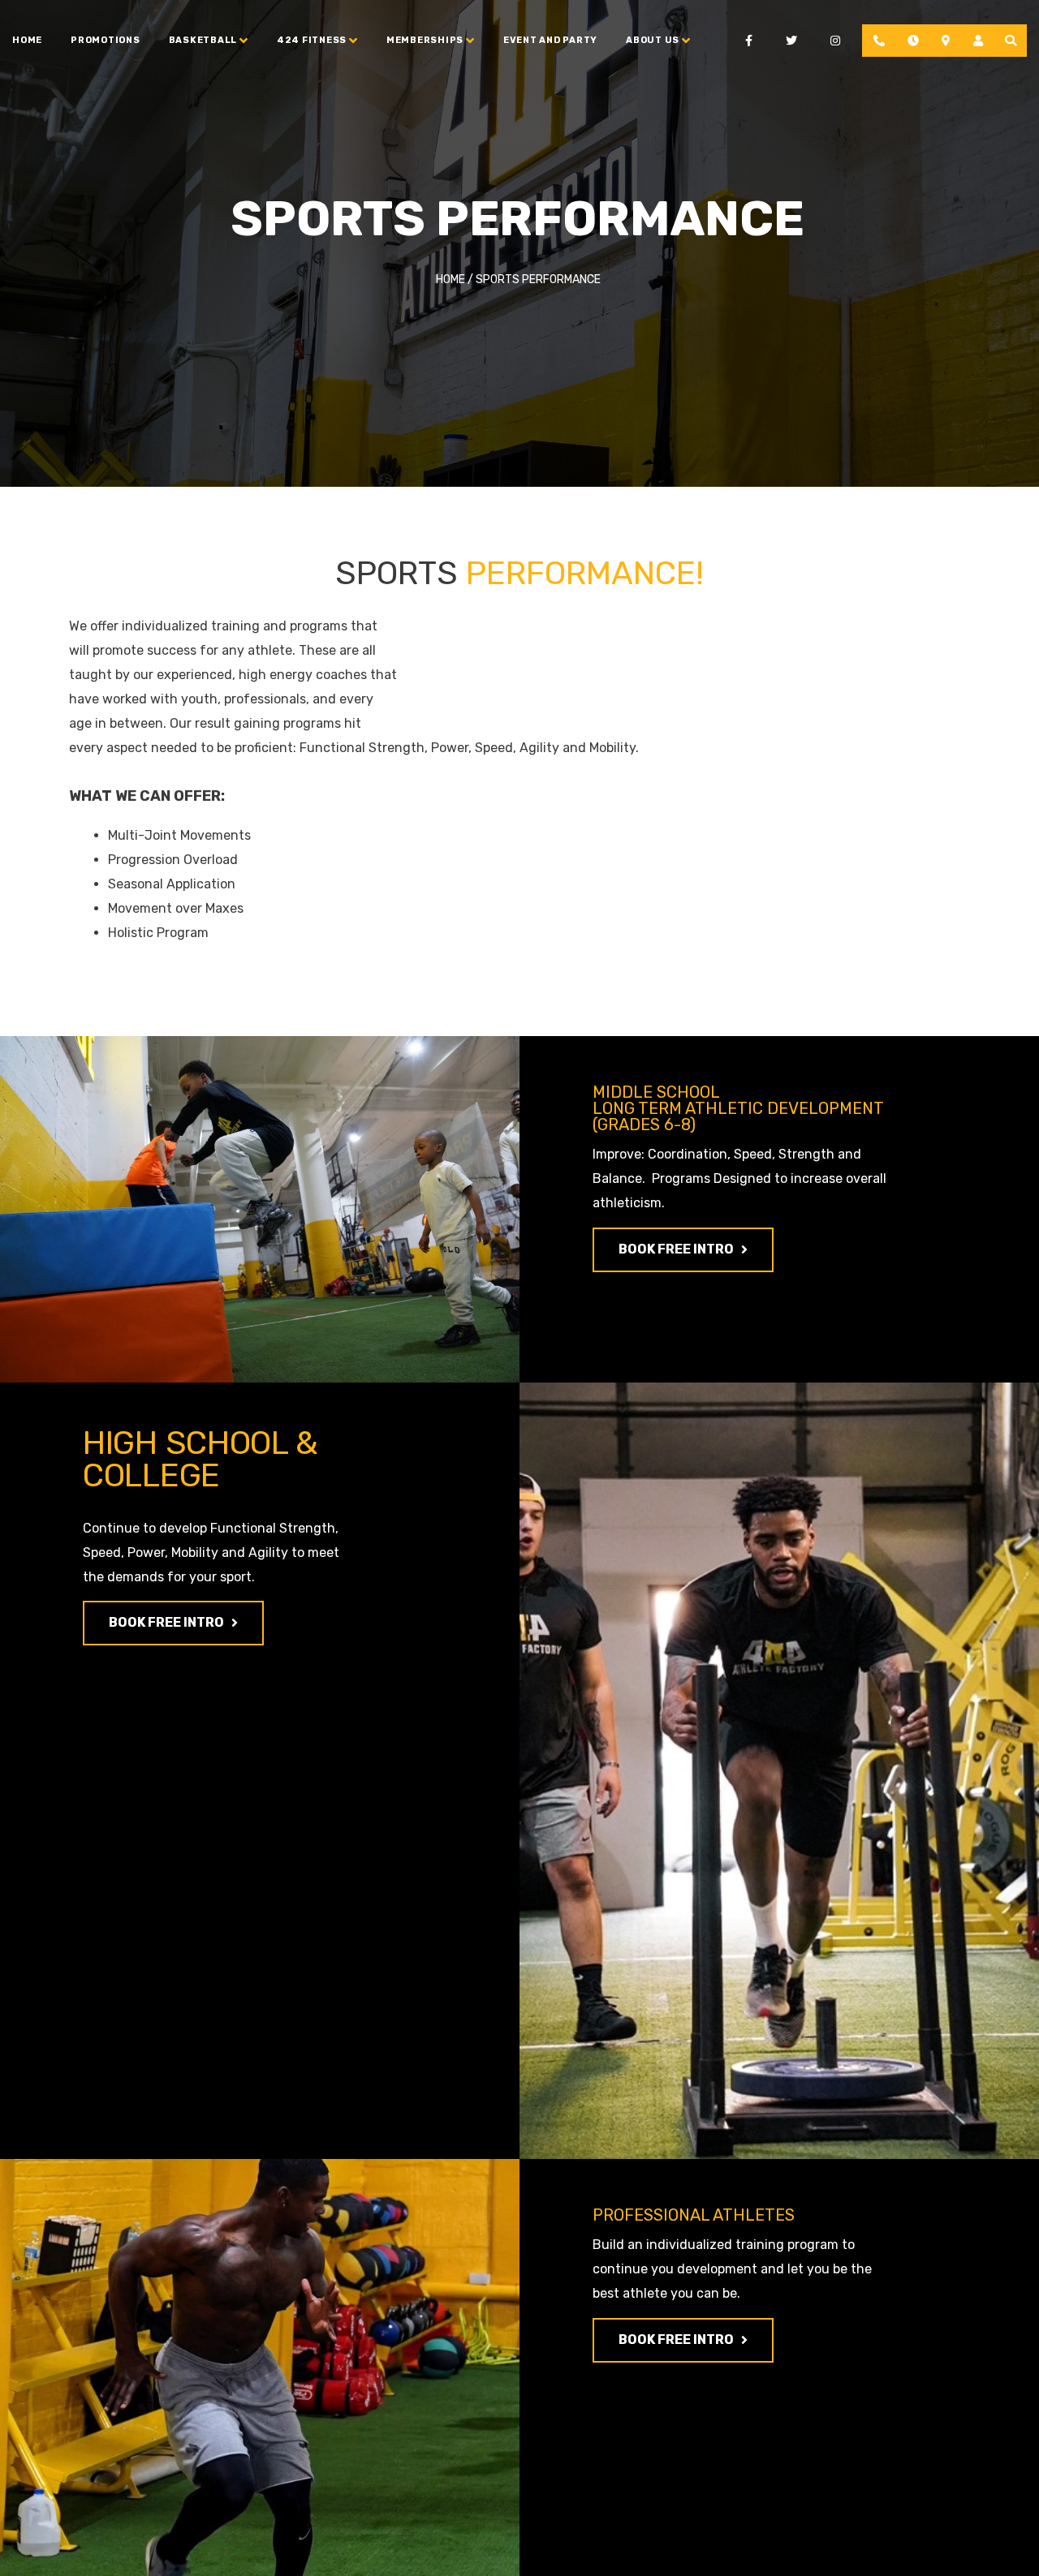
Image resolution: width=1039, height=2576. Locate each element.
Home (27, 40)
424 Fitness (312, 40)
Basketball (203, 40)
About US (653, 40)
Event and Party (550, 40)
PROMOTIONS (106, 40)
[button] (683, 1250)
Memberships (425, 40)
